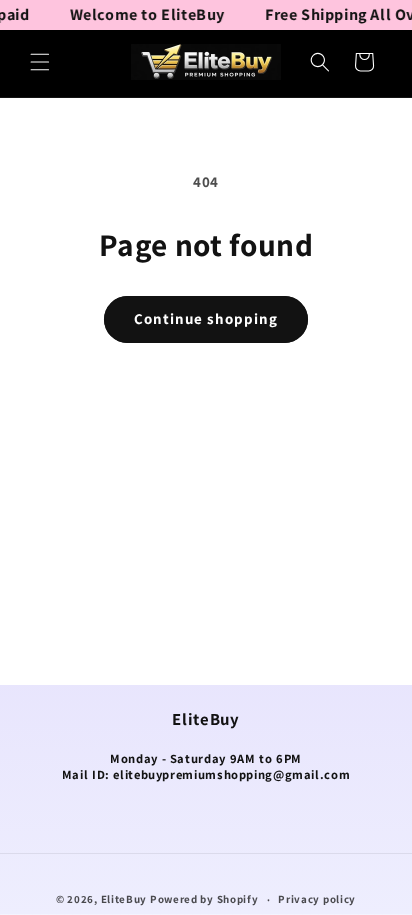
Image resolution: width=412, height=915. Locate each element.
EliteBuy (124, 899)
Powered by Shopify (204, 899)
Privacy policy (317, 899)
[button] (40, 62)
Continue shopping (206, 318)
